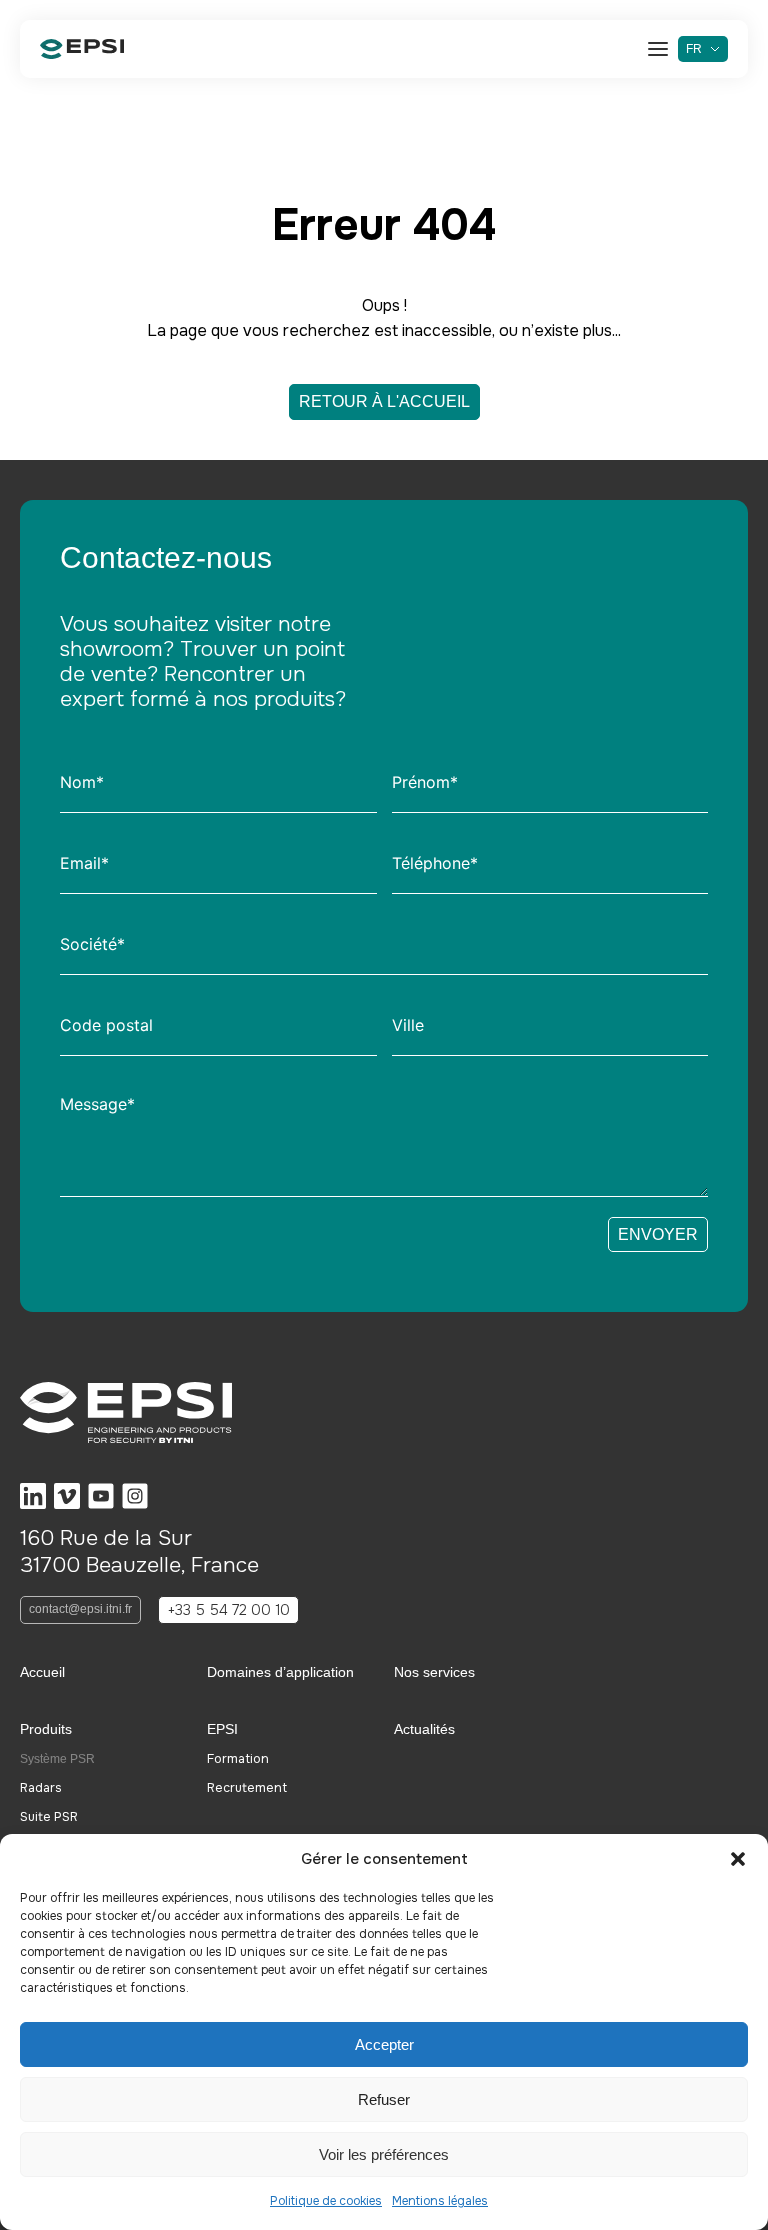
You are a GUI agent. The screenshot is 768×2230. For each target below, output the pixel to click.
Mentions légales (440, 2201)
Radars (41, 1788)
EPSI (222, 1729)
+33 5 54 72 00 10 (228, 1610)
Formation (238, 1759)
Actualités (424, 1729)
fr (694, 49)
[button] (738, 1859)
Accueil (42, 1672)
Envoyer (658, 1234)
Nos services (434, 1672)
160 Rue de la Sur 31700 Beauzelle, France (139, 1551)
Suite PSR (49, 1817)
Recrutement (247, 1788)
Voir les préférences (384, 2154)
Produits (46, 1729)
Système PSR (57, 1759)
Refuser (384, 2099)
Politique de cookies (326, 2201)
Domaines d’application (280, 1672)
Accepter (384, 2044)
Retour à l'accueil (384, 401)
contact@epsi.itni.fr (80, 1609)
